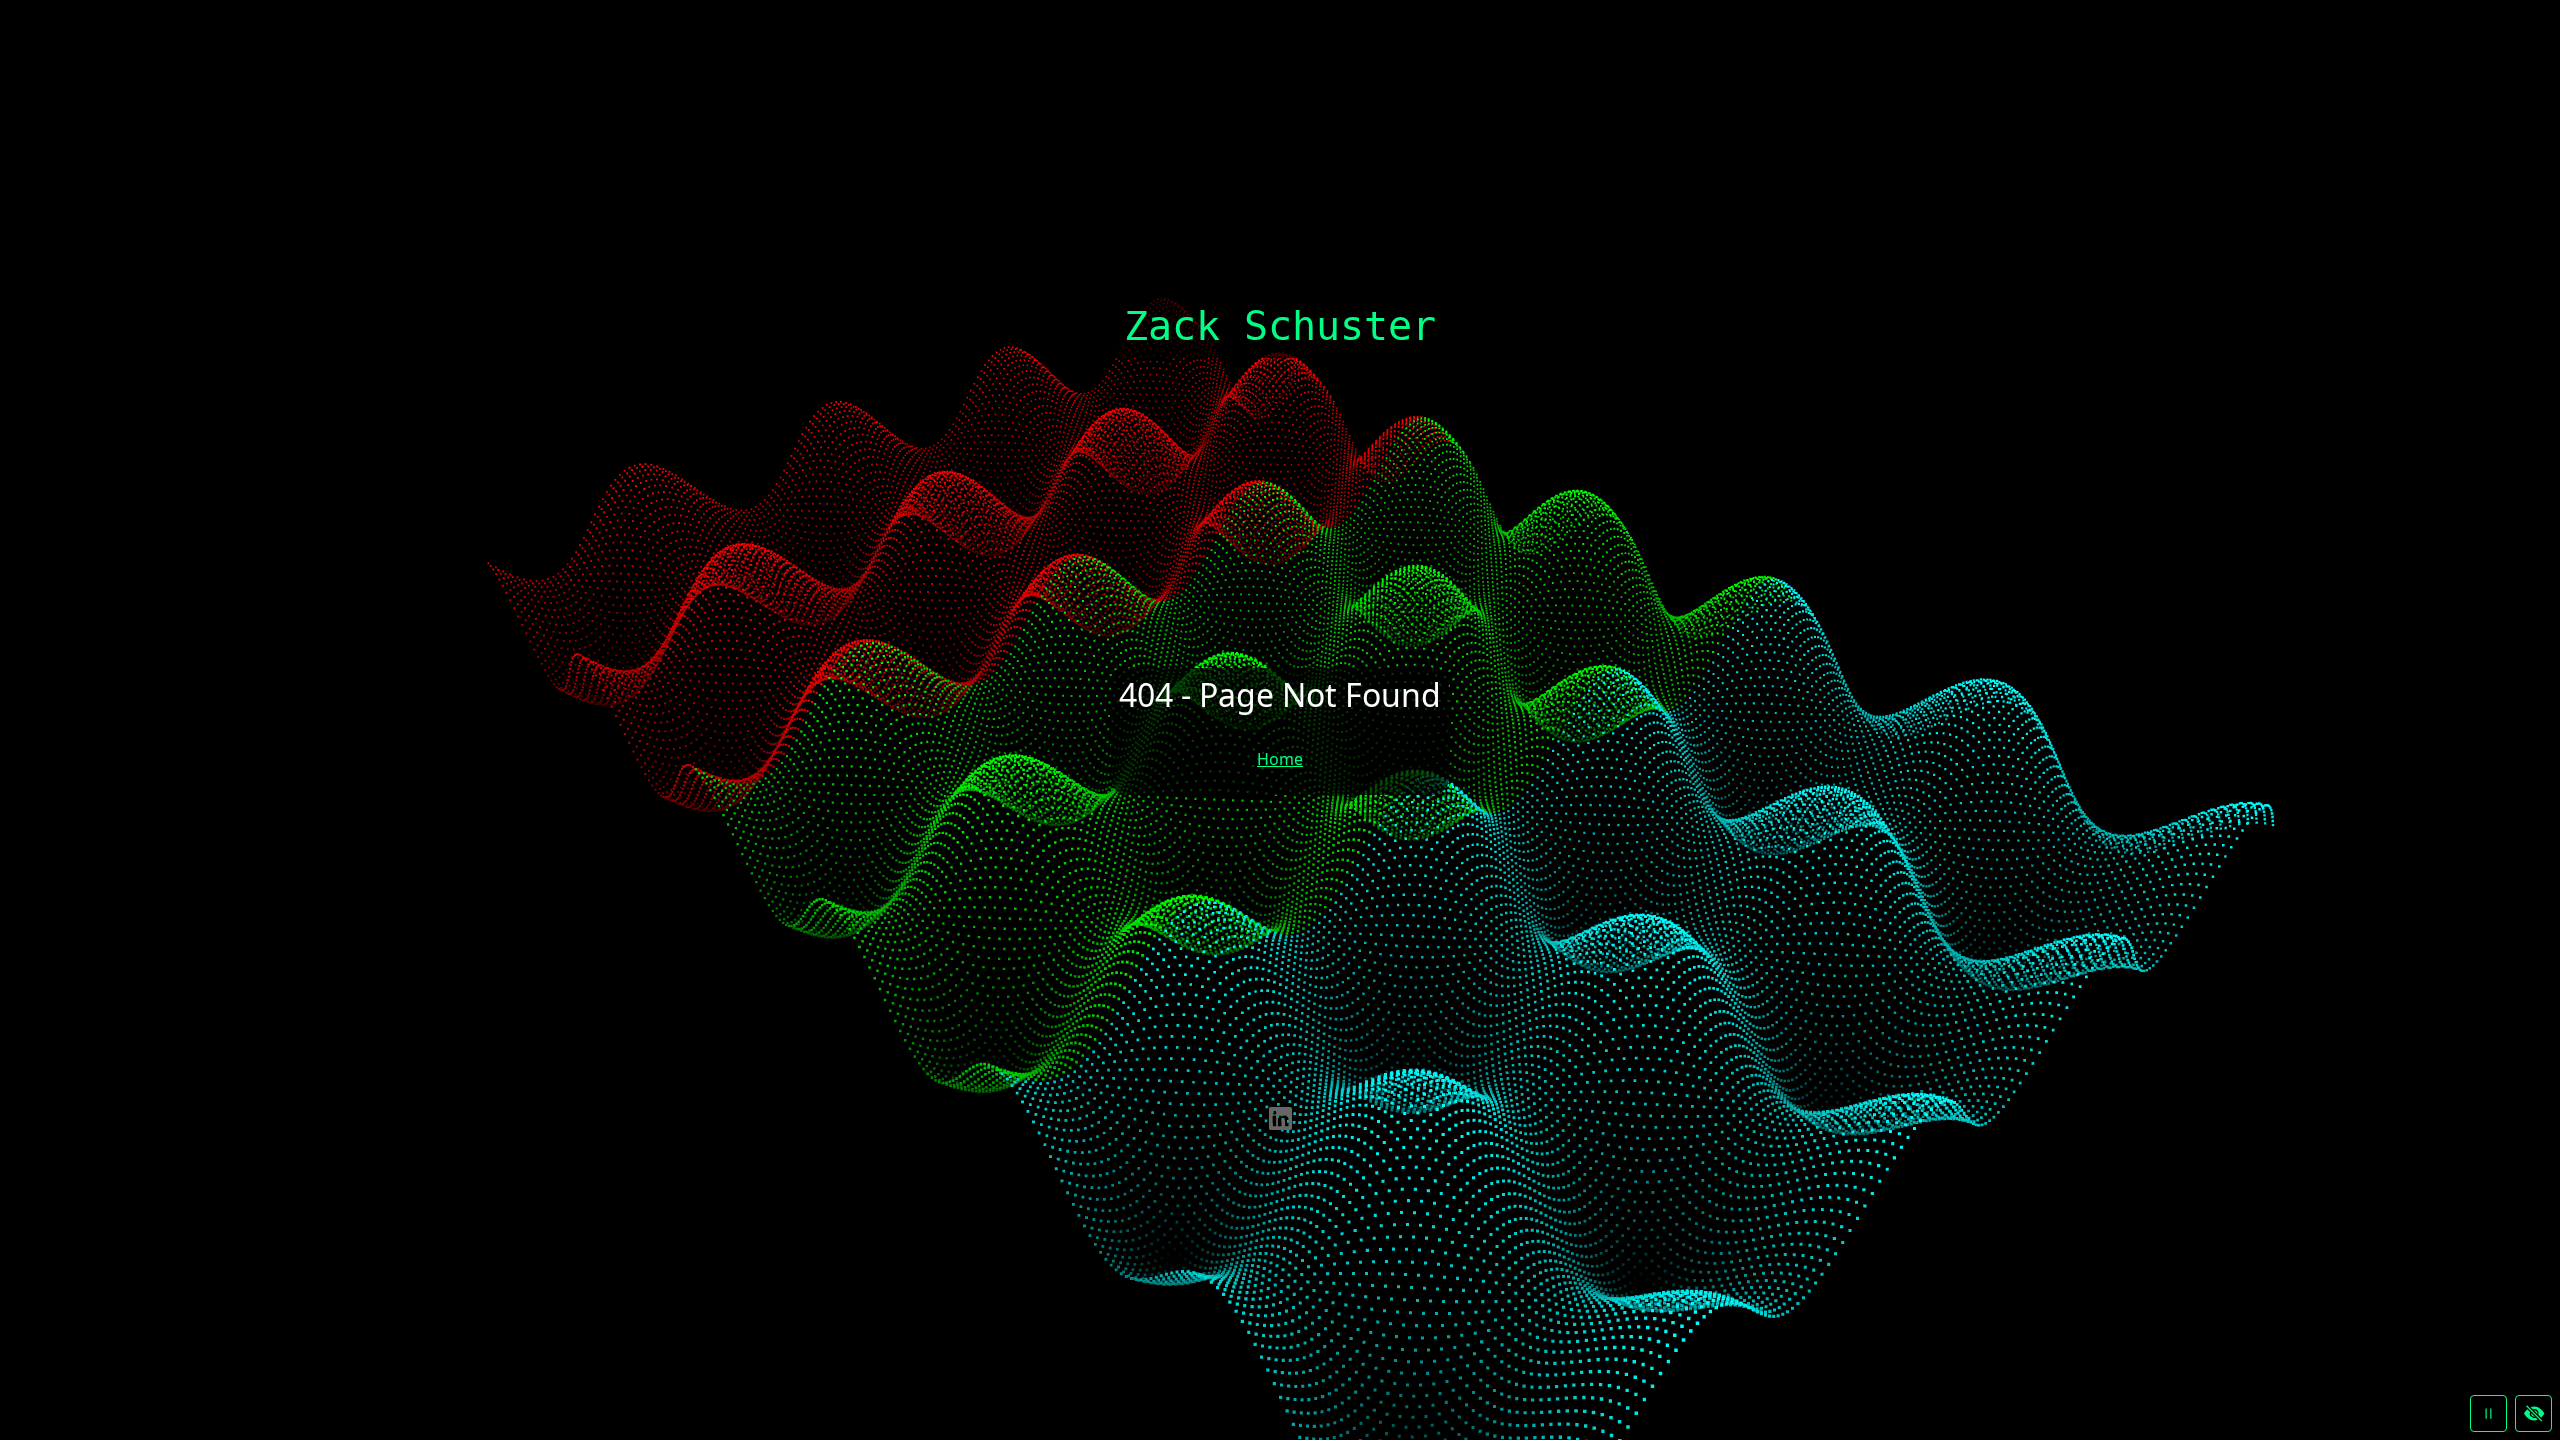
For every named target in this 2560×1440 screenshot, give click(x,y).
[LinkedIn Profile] (1280, 1117)
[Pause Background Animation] (2488, 1413)
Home (1280, 759)
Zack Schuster (1280, 326)
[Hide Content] (2533, 1413)
